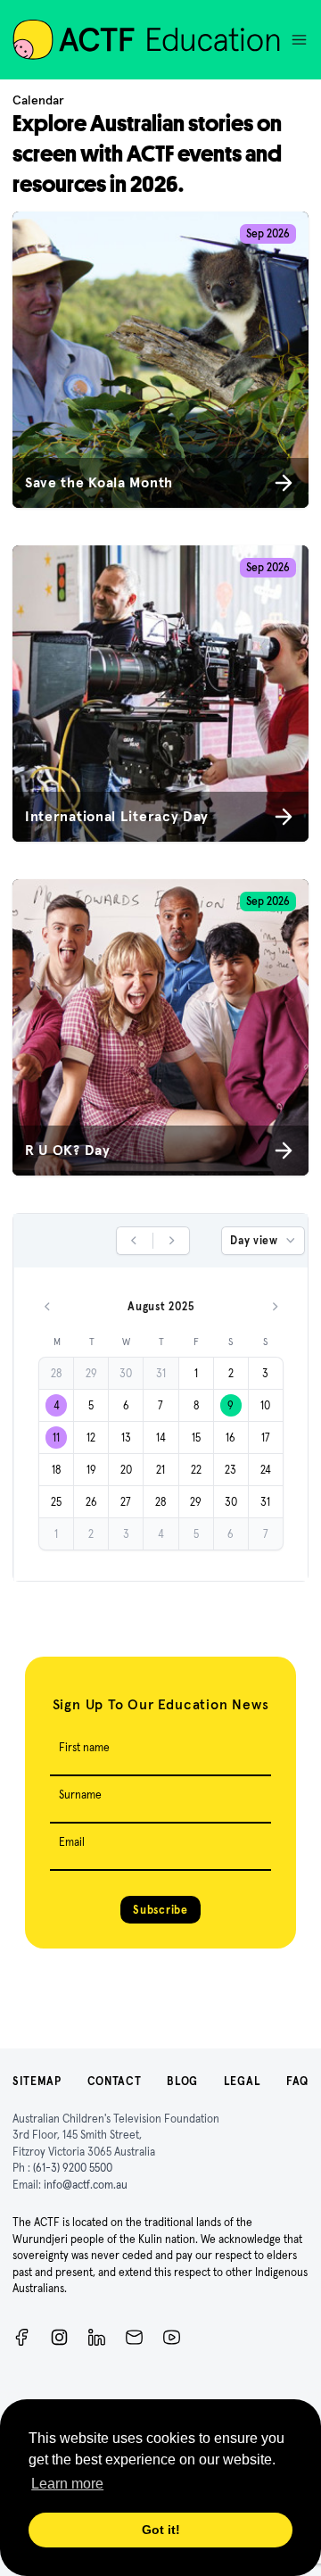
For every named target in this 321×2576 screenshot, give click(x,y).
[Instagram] (59, 2337)
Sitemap (37, 2081)
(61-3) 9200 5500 (73, 2168)
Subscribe (160, 1910)
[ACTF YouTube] (172, 2337)
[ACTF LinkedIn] (97, 2337)
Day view (254, 1240)
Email (72, 1842)
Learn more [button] (67, 2484)
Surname (80, 1795)
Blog (182, 2081)
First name (84, 1747)
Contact (115, 2081)
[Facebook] (22, 2337)
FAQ (297, 2081)
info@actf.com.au (86, 2185)
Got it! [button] (161, 2530)
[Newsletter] (134, 2337)
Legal (243, 2081)
